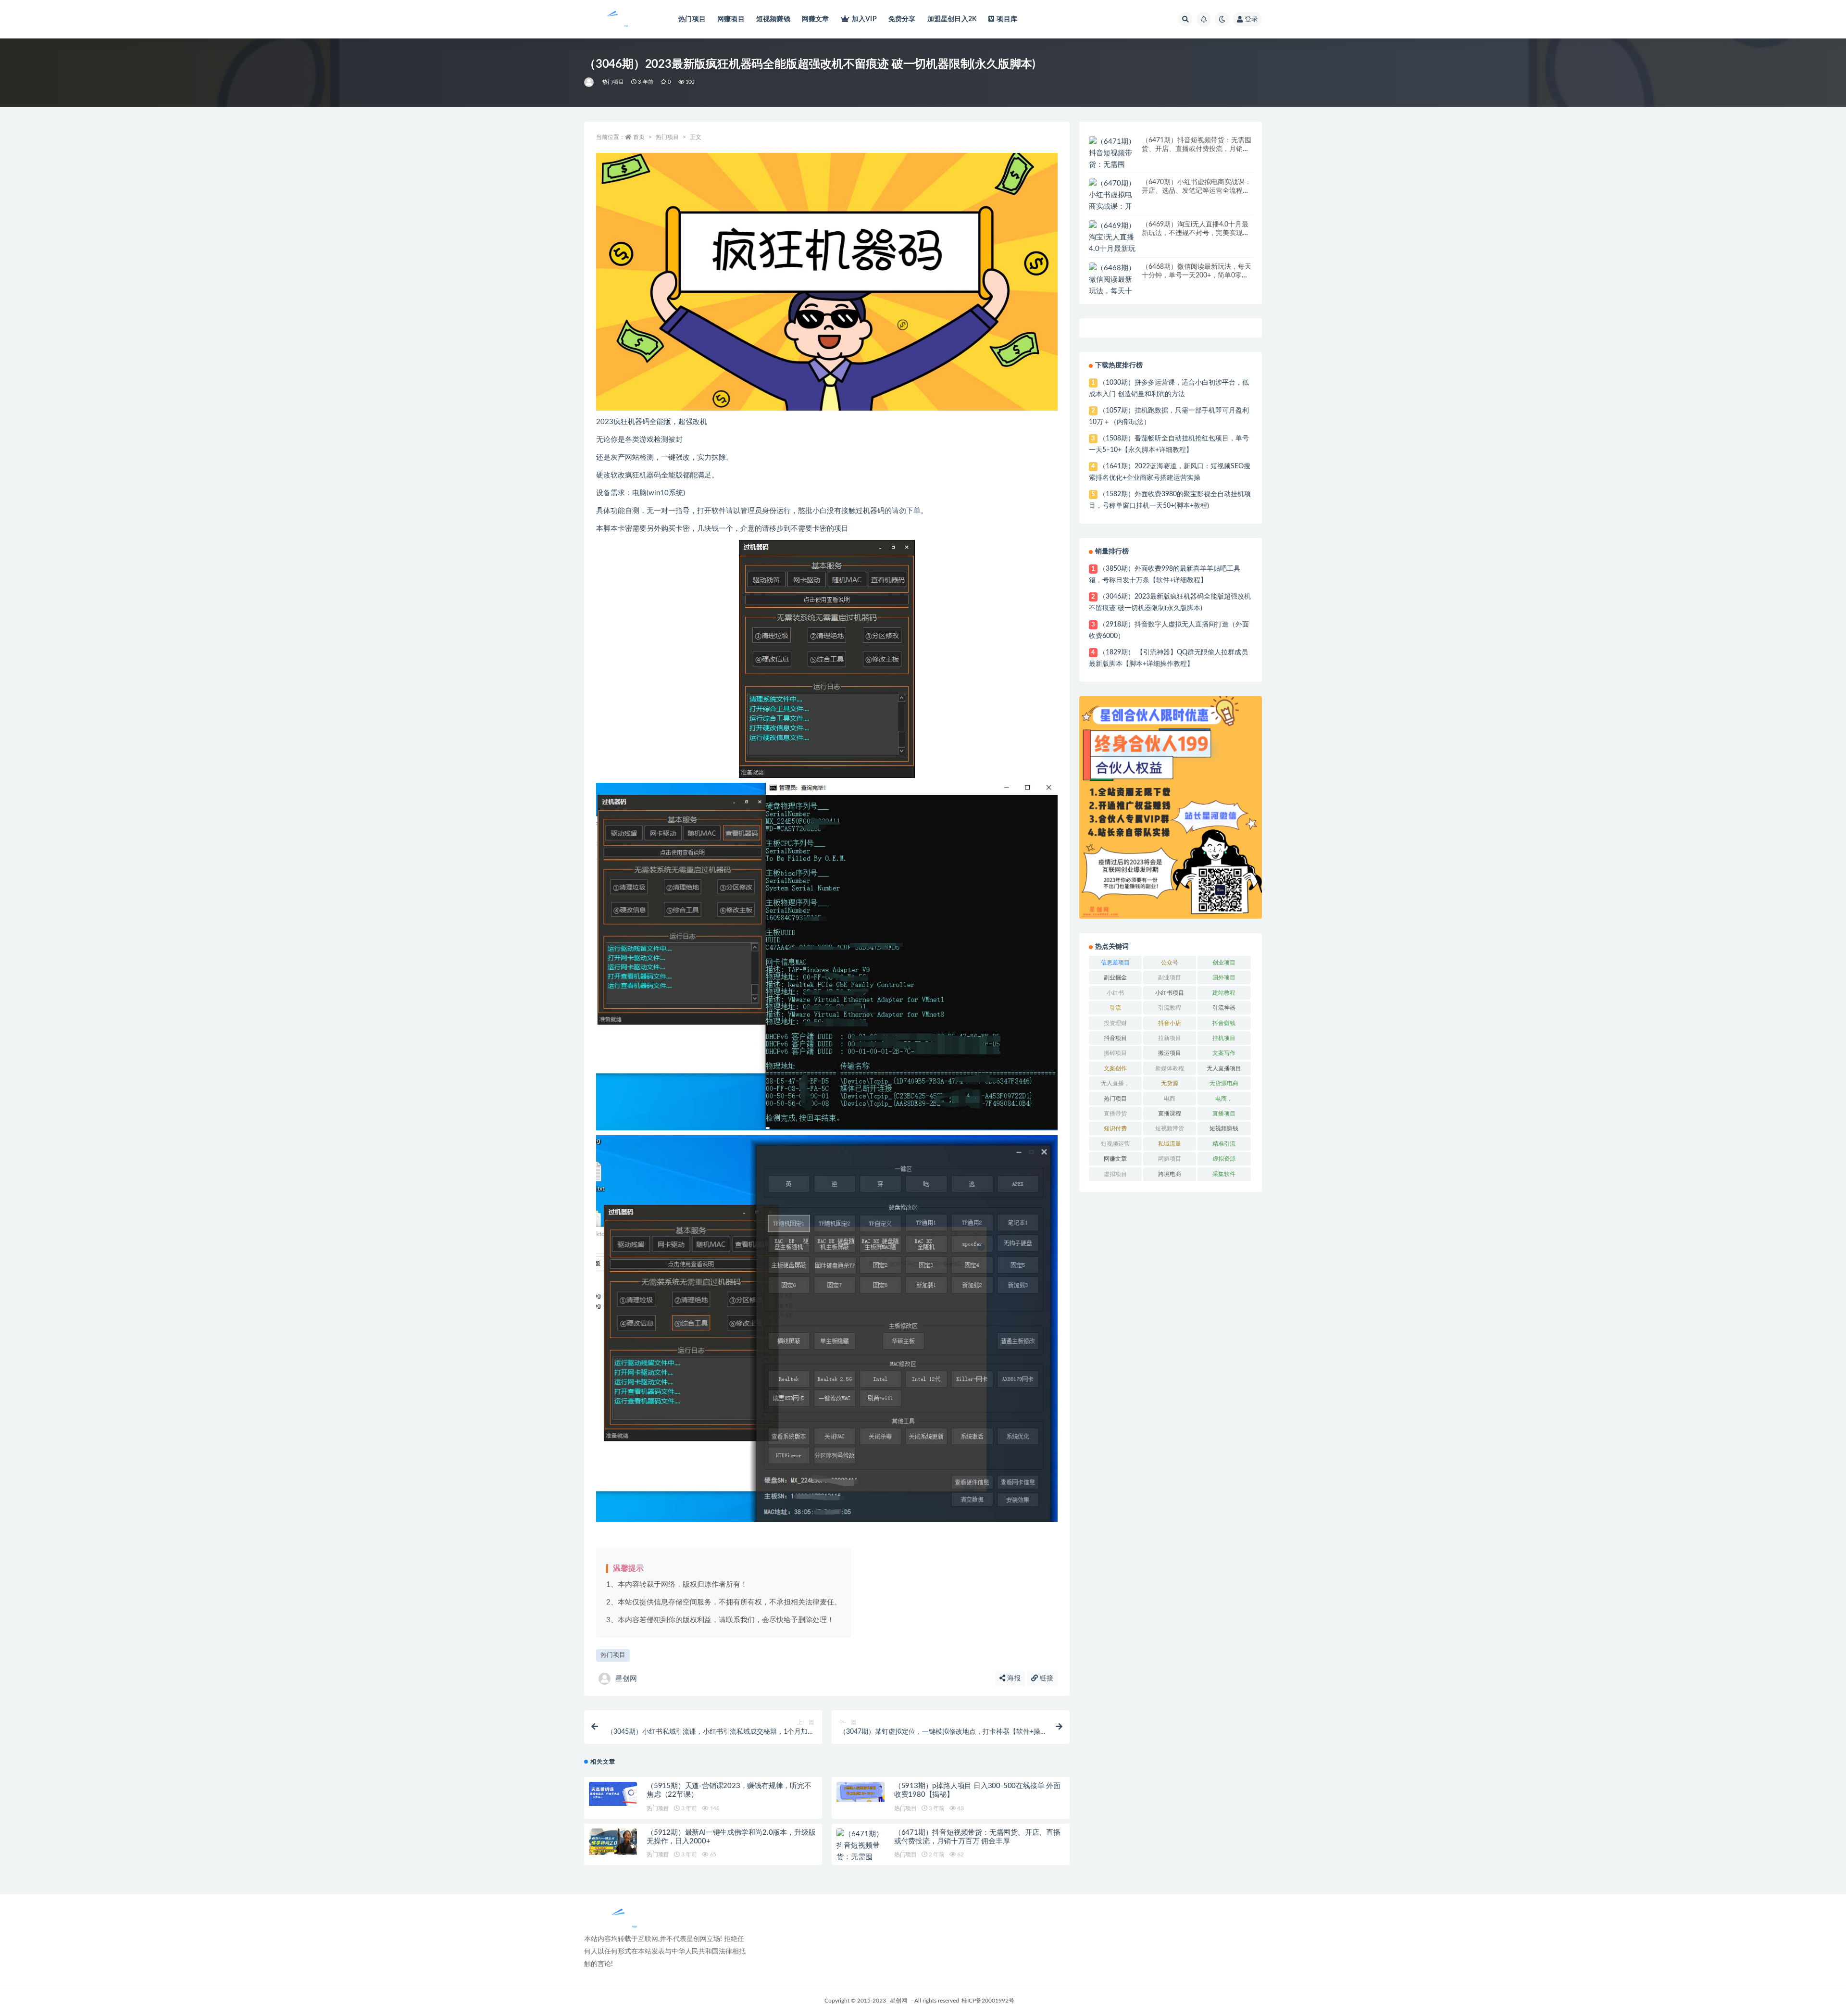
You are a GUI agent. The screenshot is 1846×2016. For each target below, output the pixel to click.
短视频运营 (1115, 1144)
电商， (1224, 1099)
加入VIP (864, 19)
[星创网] (590, 82)
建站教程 (1224, 993)
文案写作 (1224, 1053)
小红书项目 (1170, 993)
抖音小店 (1170, 1023)
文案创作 (1115, 1068)
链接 (1046, 1678)
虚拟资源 (1224, 1159)
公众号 (1170, 963)
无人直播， (1115, 1083)
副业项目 (1170, 977)
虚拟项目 (1115, 1174)
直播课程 (1170, 1114)
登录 (1251, 19)
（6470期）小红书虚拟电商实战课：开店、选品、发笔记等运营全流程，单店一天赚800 (1197, 191)
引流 (1115, 1008)
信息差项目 (1115, 963)
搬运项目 (1170, 1053)
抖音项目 (1115, 1038)
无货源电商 (1224, 1083)
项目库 (1007, 19)
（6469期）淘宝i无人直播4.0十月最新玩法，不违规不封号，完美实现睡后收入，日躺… (1196, 233)
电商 (1170, 1099)
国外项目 (1224, 977)
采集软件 (1224, 1174)
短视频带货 (1170, 1128)
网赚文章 (816, 19)
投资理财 (1115, 1023)
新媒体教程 (1170, 1068)
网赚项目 (731, 19)
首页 (639, 137)
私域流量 (1170, 1144)
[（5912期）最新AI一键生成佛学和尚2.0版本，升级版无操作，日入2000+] (613, 1842)
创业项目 (1224, 963)
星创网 (626, 1679)
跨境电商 (1170, 1174)
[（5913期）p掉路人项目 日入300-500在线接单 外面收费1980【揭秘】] (861, 1792)
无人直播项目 (1224, 1068)
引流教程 (1170, 1008)
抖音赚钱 (1224, 1023)
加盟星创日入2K (952, 19)
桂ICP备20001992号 (988, 2001)
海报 (1013, 1678)
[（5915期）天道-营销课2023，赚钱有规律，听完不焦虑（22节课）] (613, 1794)
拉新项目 (1170, 1038)
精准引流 (1224, 1144)
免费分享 (902, 19)
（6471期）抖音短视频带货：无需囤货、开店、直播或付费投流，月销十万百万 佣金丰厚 (1197, 149)
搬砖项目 (1115, 1053)
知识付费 (1115, 1128)
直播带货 (1115, 1114)
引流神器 (1224, 1008)
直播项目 (1224, 1114)
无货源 (1170, 1083)
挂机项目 (1224, 1038)
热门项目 (692, 19)
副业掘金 (1115, 977)
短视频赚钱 (773, 19)
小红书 (1115, 993)
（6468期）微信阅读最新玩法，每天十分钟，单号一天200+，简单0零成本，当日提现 (1197, 275)
